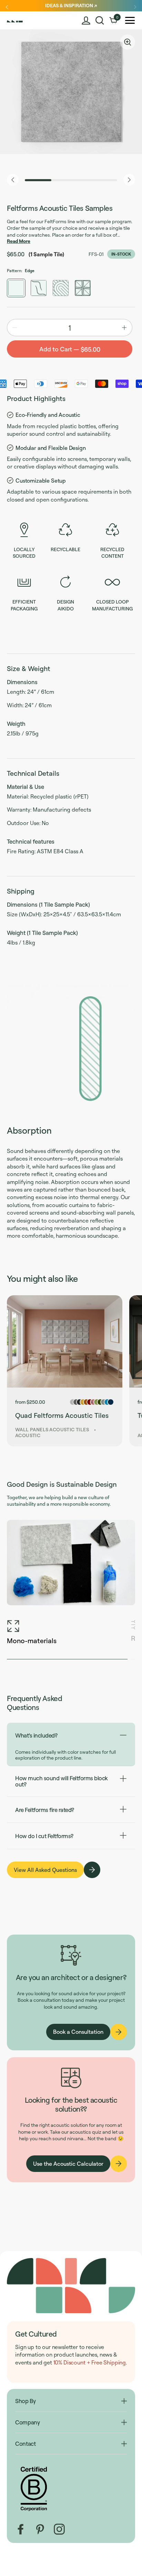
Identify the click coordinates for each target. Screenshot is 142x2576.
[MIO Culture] (22, 20)
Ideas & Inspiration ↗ (71, 5)
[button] (100, 20)
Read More (19, 241)
